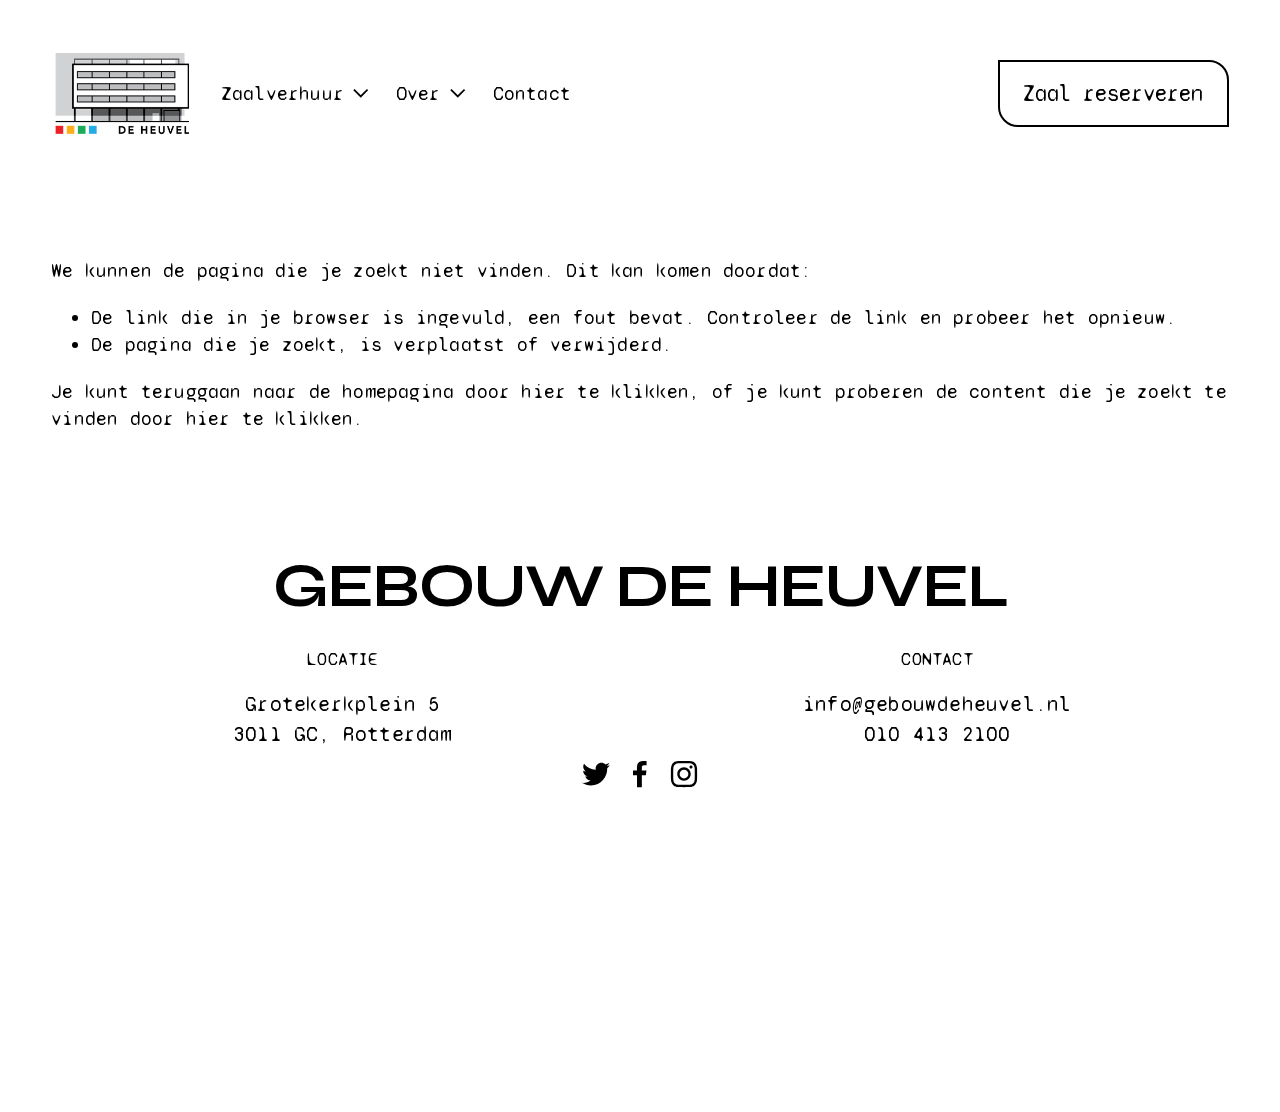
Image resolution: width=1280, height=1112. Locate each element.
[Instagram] (684, 774)
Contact (532, 93)
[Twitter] (596, 774)
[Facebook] (640, 774)
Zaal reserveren (1113, 93)
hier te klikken (605, 391)
